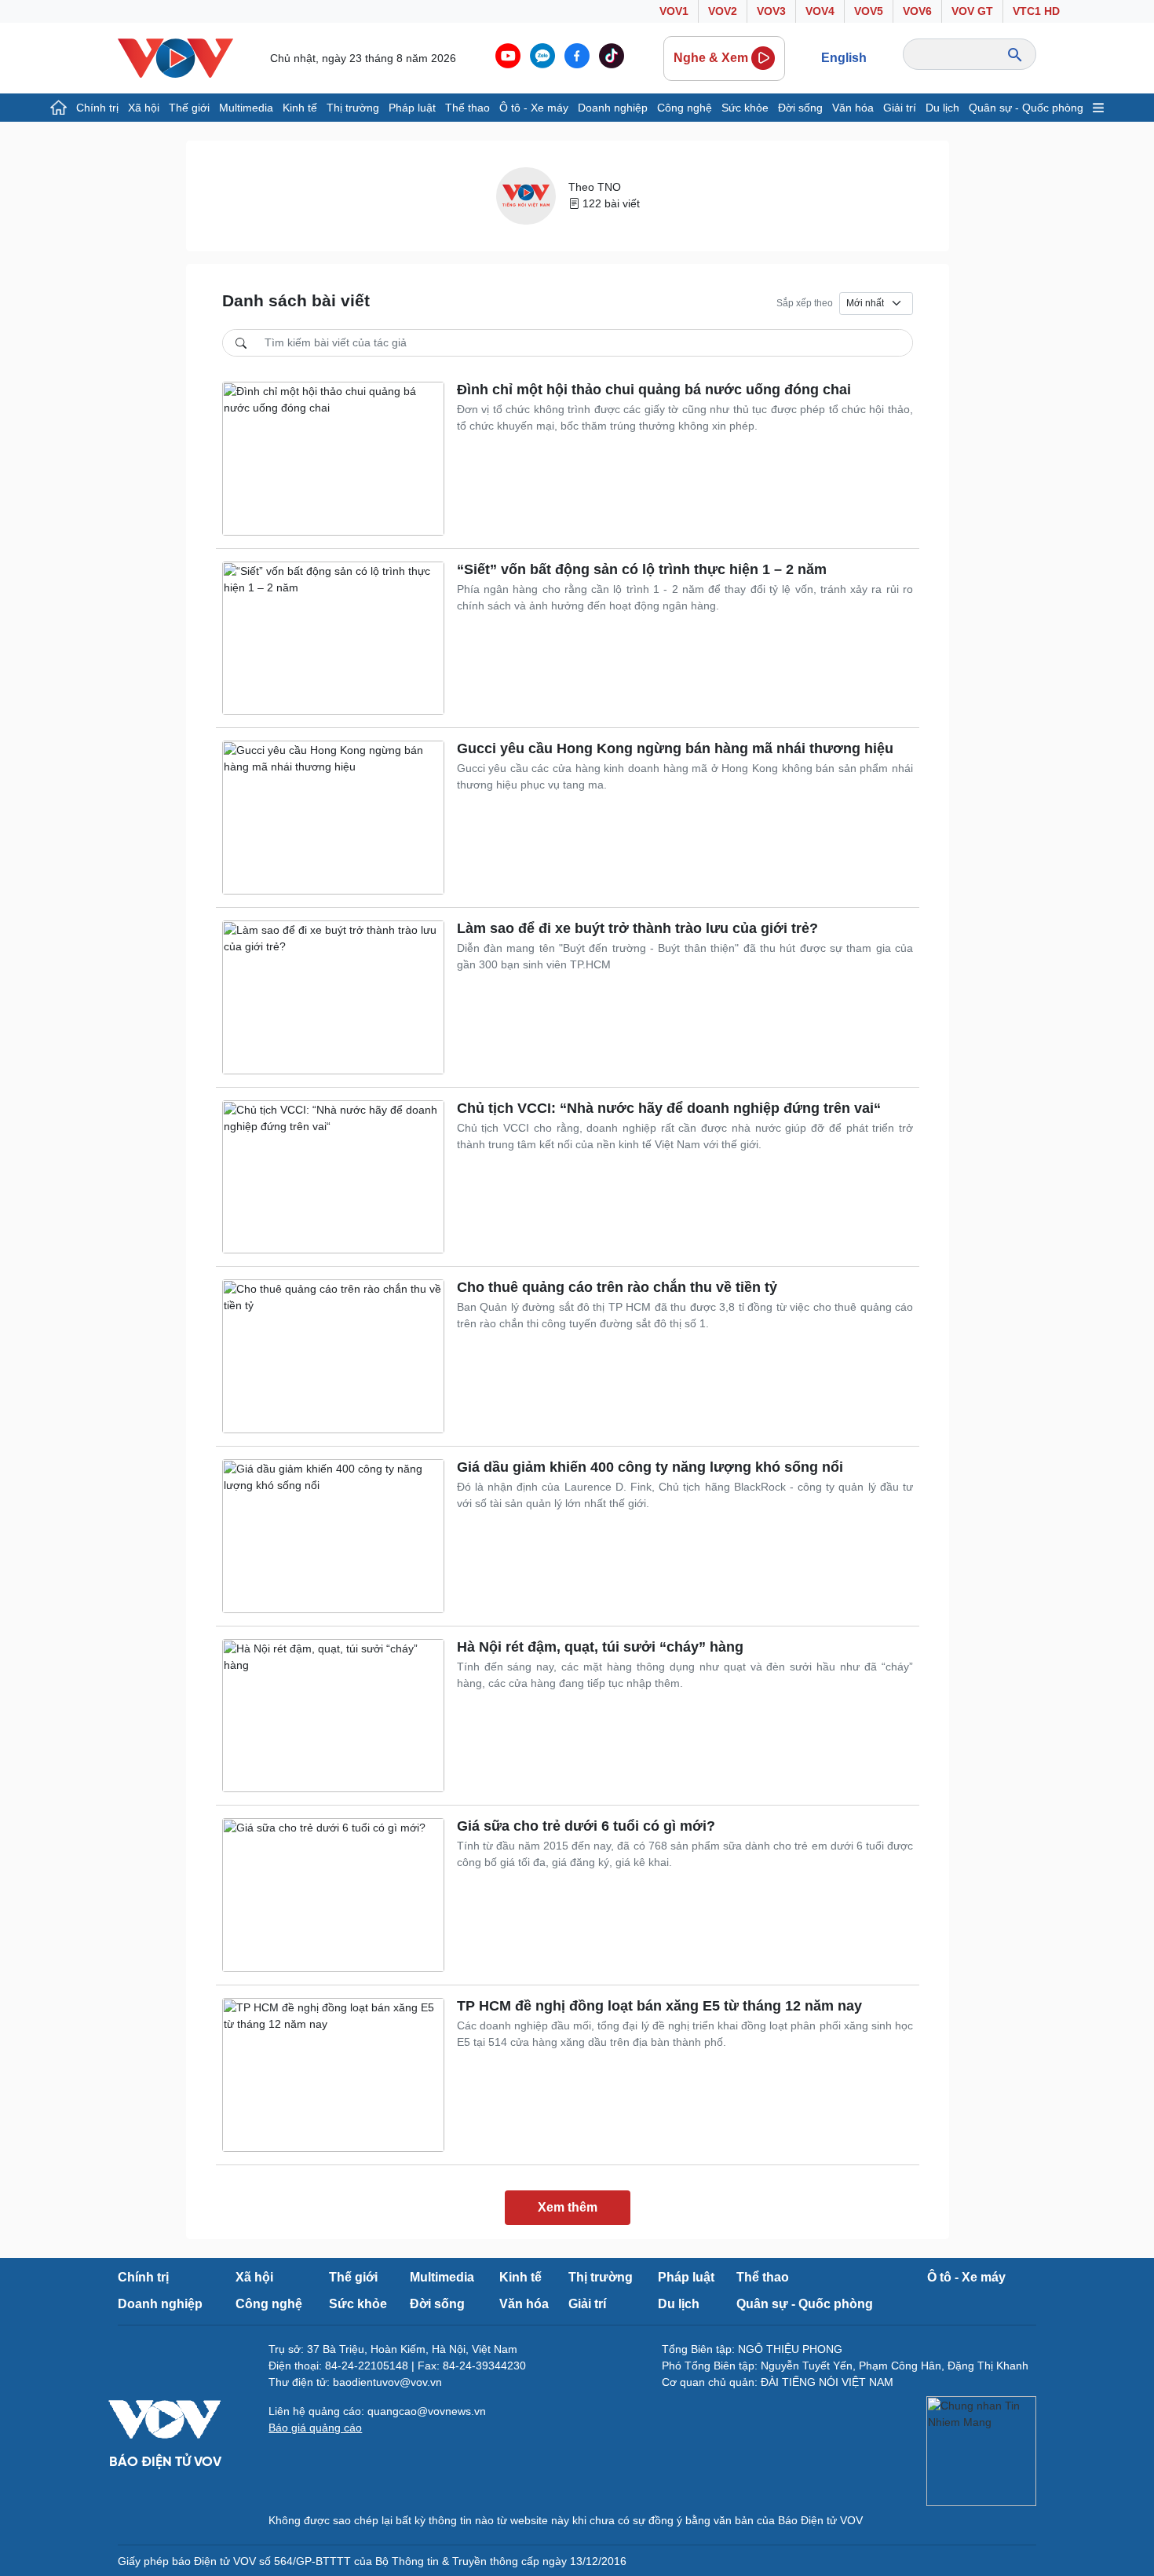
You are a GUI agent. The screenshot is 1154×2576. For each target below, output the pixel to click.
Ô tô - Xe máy (534, 108)
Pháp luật (412, 108)
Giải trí (900, 108)
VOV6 (917, 11)
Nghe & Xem (711, 58)
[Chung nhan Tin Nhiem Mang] (981, 2451)
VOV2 (723, 11)
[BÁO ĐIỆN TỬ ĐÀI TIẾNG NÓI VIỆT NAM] (175, 57)
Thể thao (467, 108)
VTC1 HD (1036, 11)
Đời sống (800, 108)
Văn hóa (853, 108)
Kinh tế (300, 108)
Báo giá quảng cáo (315, 2428)
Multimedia (246, 108)
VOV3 (771, 11)
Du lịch (942, 108)
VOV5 (869, 11)
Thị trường (353, 108)
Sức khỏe (745, 108)
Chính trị (97, 108)
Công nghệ (685, 108)
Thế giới (189, 108)
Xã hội (144, 108)
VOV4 (820, 11)
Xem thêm (568, 2207)
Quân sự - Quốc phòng (1026, 108)
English (844, 58)
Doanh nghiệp (613, 108)
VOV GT (972, 11)
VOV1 (674, 11)
